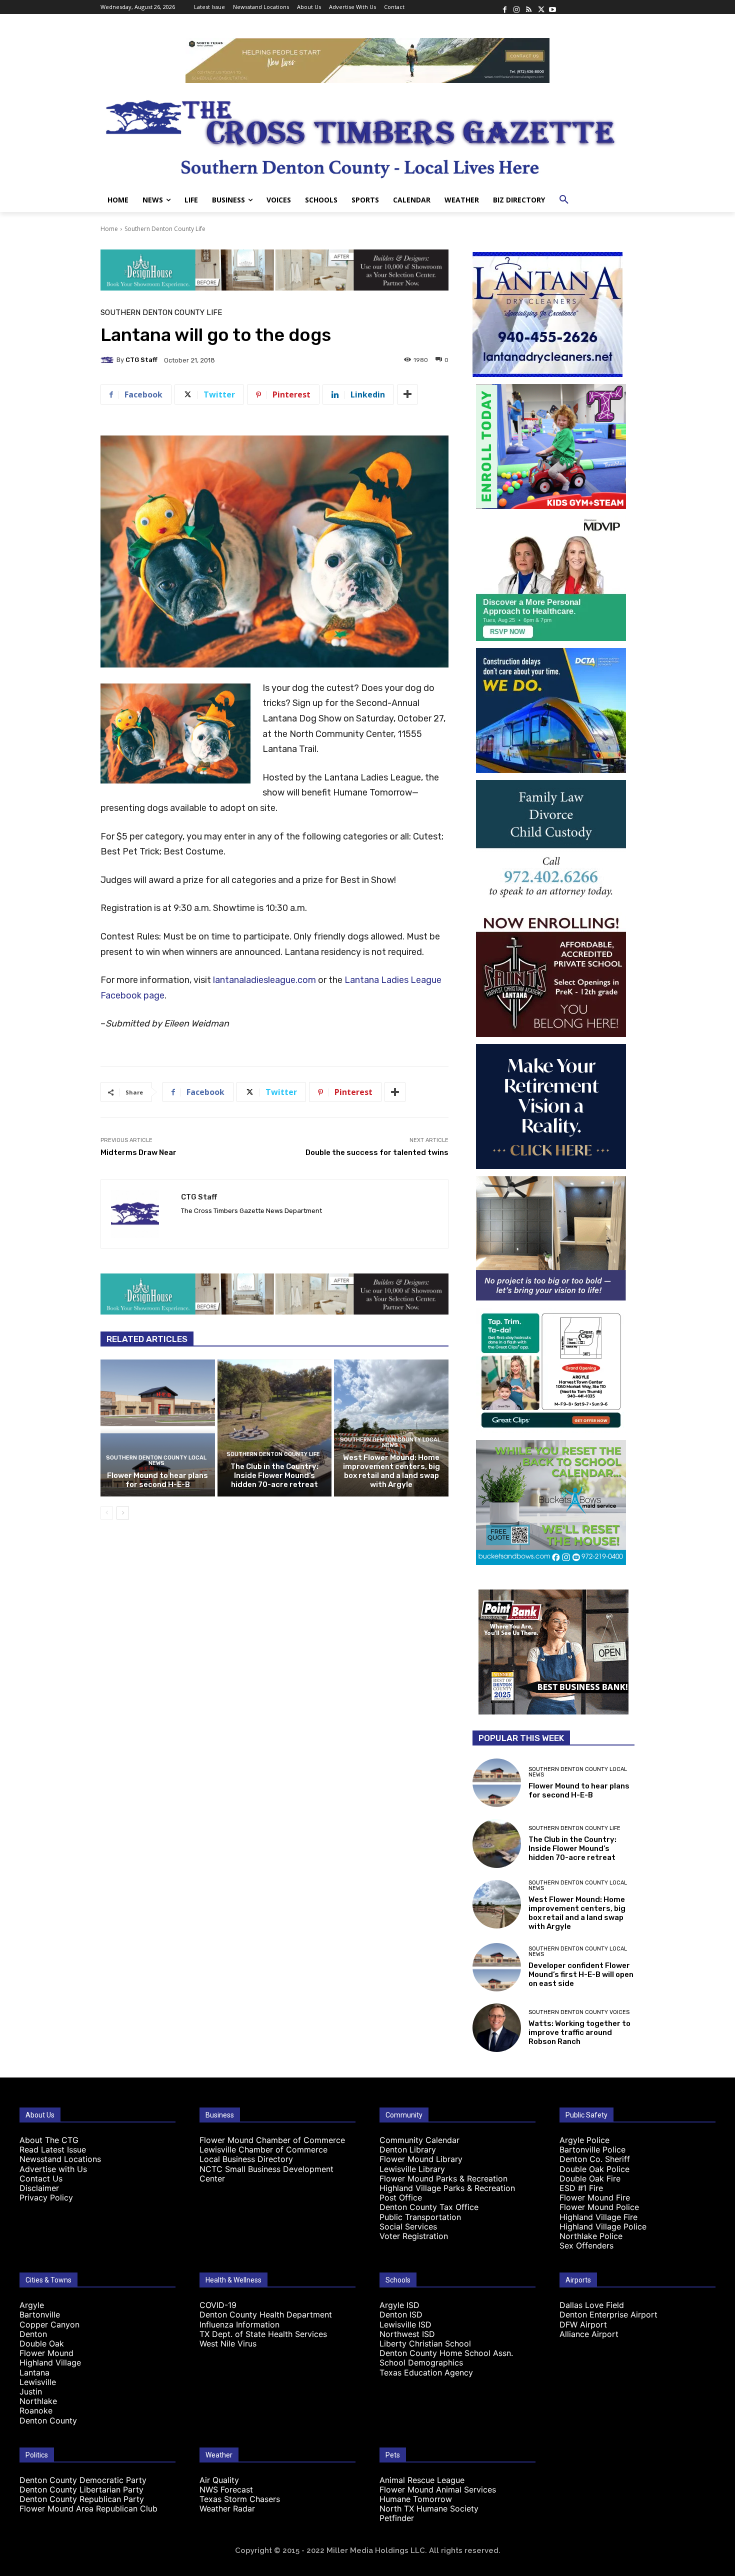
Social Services (408, 2226)
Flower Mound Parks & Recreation (443, 2178)
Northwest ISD (407, 2334)
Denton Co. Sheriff (595, 2159)
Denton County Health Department (266, 2314)
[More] (407, 394)
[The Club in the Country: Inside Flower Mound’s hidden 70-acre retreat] (275, 1428)
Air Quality (219, 2480)
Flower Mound (46, 2353)
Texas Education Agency (426, 2372)
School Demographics (421, 2362)
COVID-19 (218, 2305)
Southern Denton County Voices (579, 2012)
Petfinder (397, 2518)
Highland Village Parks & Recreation (447, 2188)
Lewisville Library (412, 2169)
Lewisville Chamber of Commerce (263, 2149)
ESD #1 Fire (581, 2188)
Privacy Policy (46, 2197)
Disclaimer (39, 2188)
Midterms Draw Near (138, 1152)
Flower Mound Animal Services (438, 2489)
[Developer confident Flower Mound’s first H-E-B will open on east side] (497, 1967)
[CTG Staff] (108, 360)
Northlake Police (591, 2236)
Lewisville (38, 2382)
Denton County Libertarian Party (81, 2489)
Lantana (34, 2372)
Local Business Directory (246, 2159)
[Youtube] (552, 7)
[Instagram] (516, 7)
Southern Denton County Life (165, 229)
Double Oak (42, 2343)
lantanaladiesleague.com (264, 980)
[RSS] (528, 7)
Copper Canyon (49, 2324)
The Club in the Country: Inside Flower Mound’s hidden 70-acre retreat (274, 1475)
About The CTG (49, 2140)
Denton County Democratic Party (83, 2480)
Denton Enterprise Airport (608, 2314)
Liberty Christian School (425, 2343)
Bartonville (40, 2314)
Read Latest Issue (53, 2149)
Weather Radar (227, 2508)
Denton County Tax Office (429, 2207)
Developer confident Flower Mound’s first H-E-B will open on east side (581, 1974)
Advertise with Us (53, 2169)
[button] (564, 200)
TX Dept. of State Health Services (263, 2334)
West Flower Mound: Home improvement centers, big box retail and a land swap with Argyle (391, 1471)
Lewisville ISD (405, 2324)
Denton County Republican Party (82, 2499)
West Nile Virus (228, 2343)
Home (109, 229)
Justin (31, 2391)
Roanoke (36, 2410)
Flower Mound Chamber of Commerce (272, 2140)
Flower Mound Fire (595, 2197)
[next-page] (123, 1513)
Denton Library (408, 2149)
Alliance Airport (589, 2334)
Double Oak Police (594, 2169)
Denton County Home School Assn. (446, 2353)
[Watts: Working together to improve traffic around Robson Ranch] (497, 2028)
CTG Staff (141, 360)
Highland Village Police (603, 2226)
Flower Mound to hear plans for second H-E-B (157, 1480)
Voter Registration (414, 2236)
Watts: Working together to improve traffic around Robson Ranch (579, 2032)
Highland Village (50, 2362)
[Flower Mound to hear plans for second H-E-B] (158, 1428)
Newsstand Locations (60, 2159)
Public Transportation (420, 2217)
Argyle (32, 2305)
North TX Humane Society (429, 2508)
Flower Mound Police (599, 2207)
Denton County (48, 2420)
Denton (33, 2334)
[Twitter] (540, 7)
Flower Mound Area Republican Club (88, 2508)
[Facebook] (504, 7)
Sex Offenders (586, 2245)
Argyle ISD (399, 2305)
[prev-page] (107, 1513)
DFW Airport (583, 2324)
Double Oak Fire (590, 2178)
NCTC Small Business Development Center (266, 2174)
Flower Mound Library (421, 2159)
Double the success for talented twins (377, 1152)
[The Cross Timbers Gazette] (367, 135)
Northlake (38, 2401)
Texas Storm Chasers (240, 2499)
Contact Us (41, 2178)
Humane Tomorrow (416, 2499)
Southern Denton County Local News (156, 1460)
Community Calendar (419, 2140)
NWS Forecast (226, 2489)
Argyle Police (584, 2140)
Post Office (401, 2197)
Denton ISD (401, 2314)
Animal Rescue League (422, 2480)
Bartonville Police (592, 2149)
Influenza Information (239, 2324)
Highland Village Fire (598, 2217)
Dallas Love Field (592, 2305)
